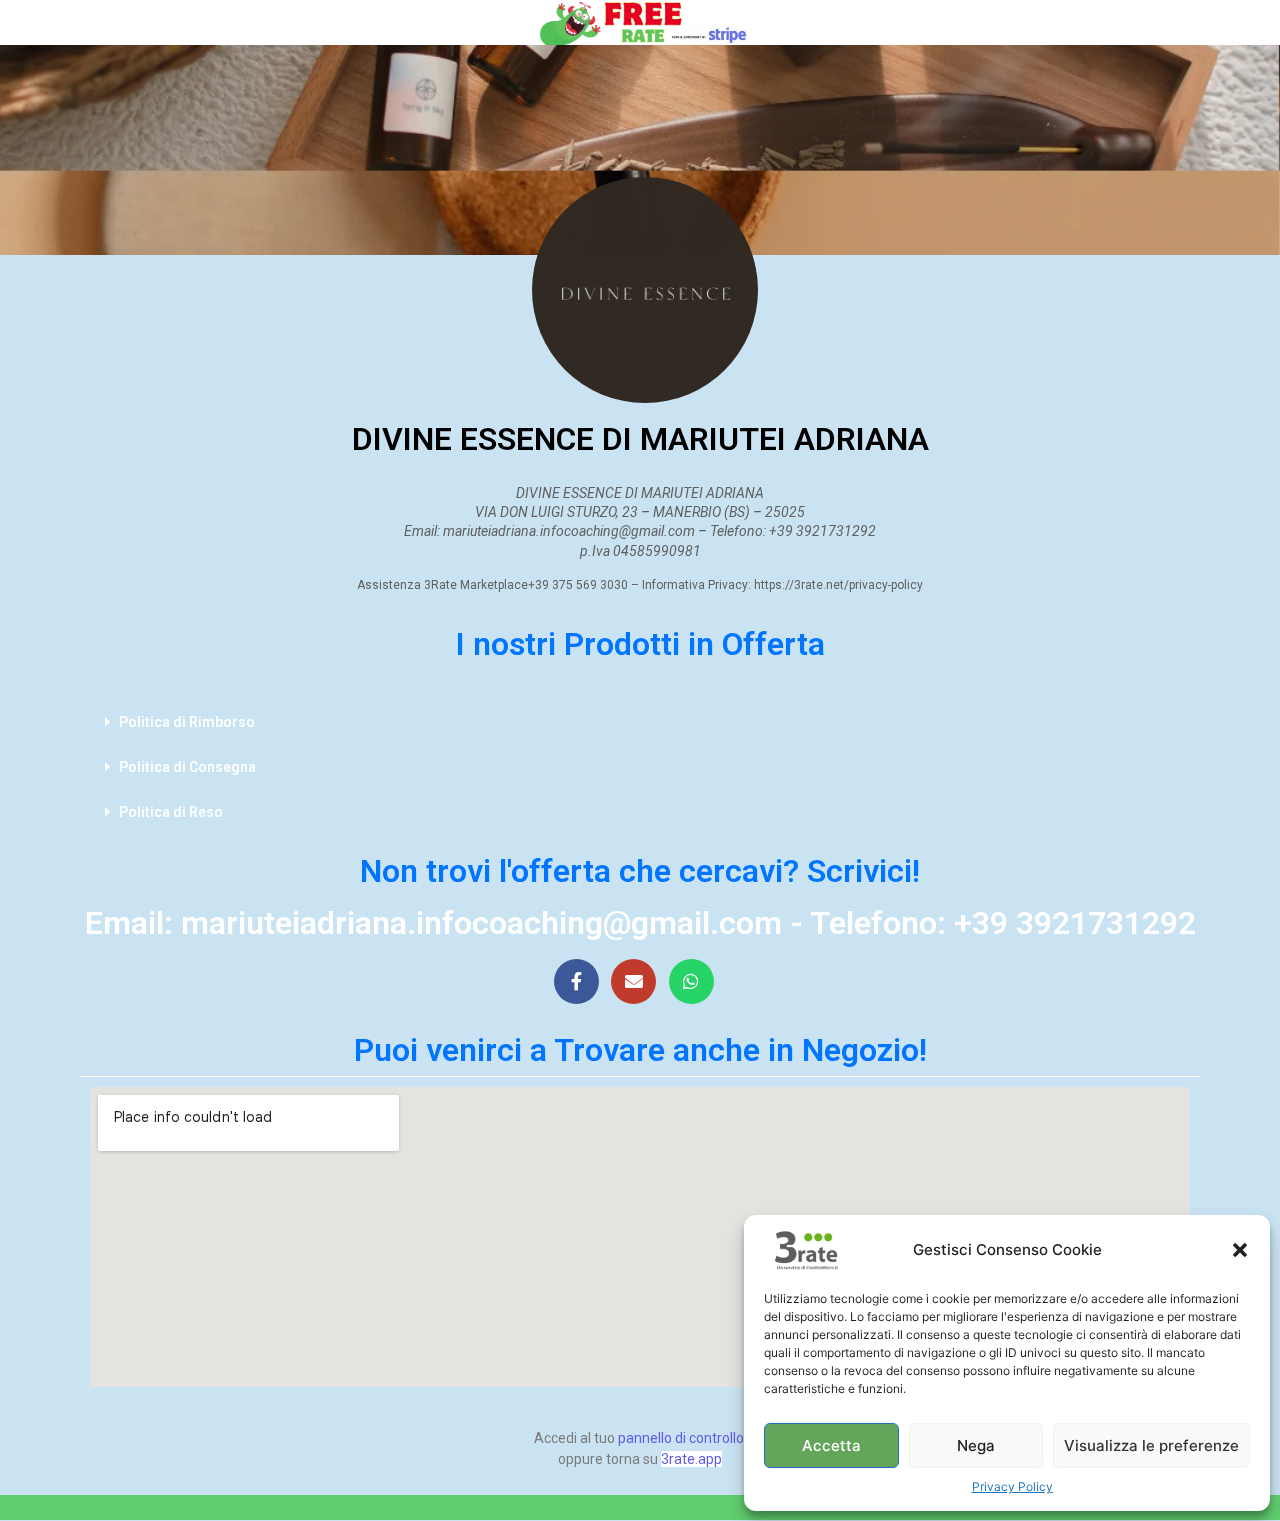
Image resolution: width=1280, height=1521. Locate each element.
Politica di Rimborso (187, 722)
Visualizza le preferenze (1151, 1445)
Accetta (831, 1445)
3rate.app (691, 1459)
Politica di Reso (171, 812)
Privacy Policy (1012, 1486)
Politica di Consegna (187, 767)
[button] (1240, 1250)
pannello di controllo (681, 1438)
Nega (976, 1445)
